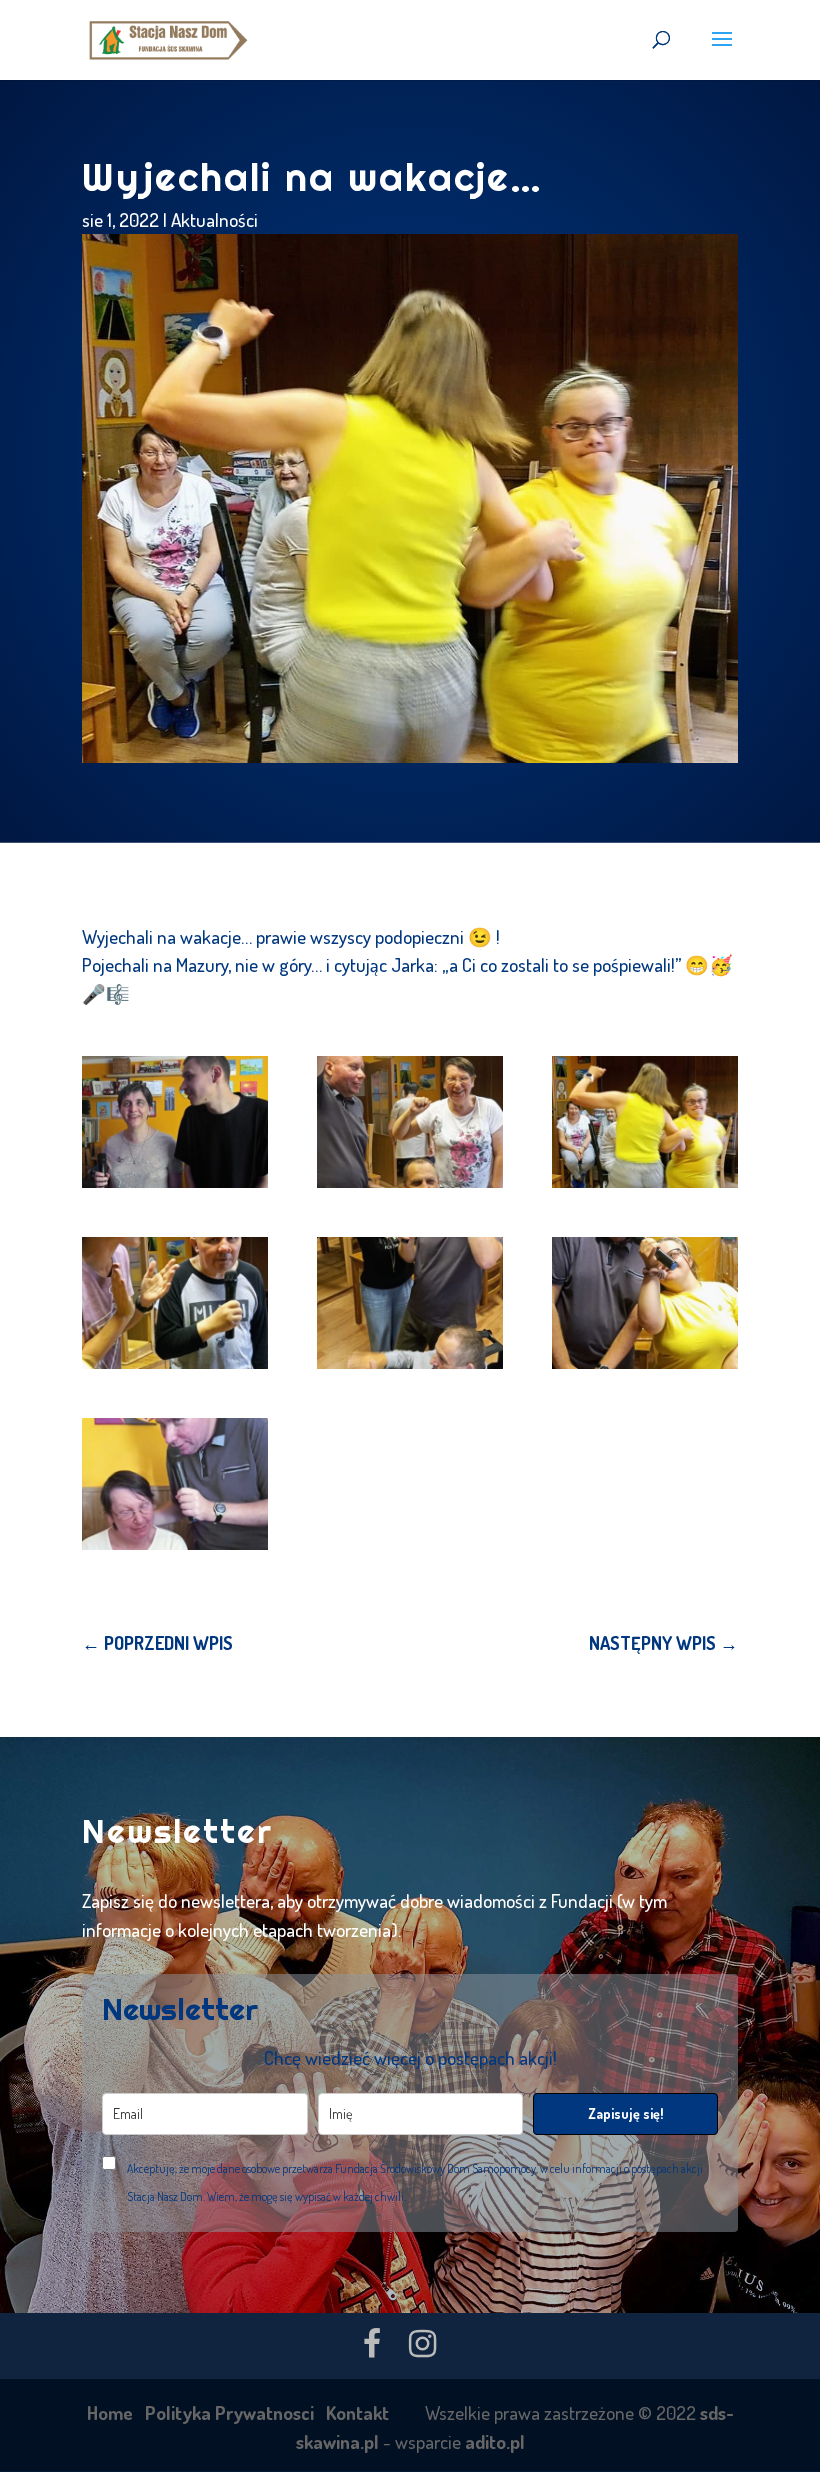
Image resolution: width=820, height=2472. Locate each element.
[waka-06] (645, 1303)
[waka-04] (175, 1303)
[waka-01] (175, 1122)
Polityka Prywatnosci (229, 2412)
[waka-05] (410, 1303)
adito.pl (495, 2441)
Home (110, 2412)
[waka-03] (645, 1122)
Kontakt (357, 2412)
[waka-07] (175, 1484)
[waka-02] (410, 1122)
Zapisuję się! (626, 2113)
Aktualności (214, 219)
